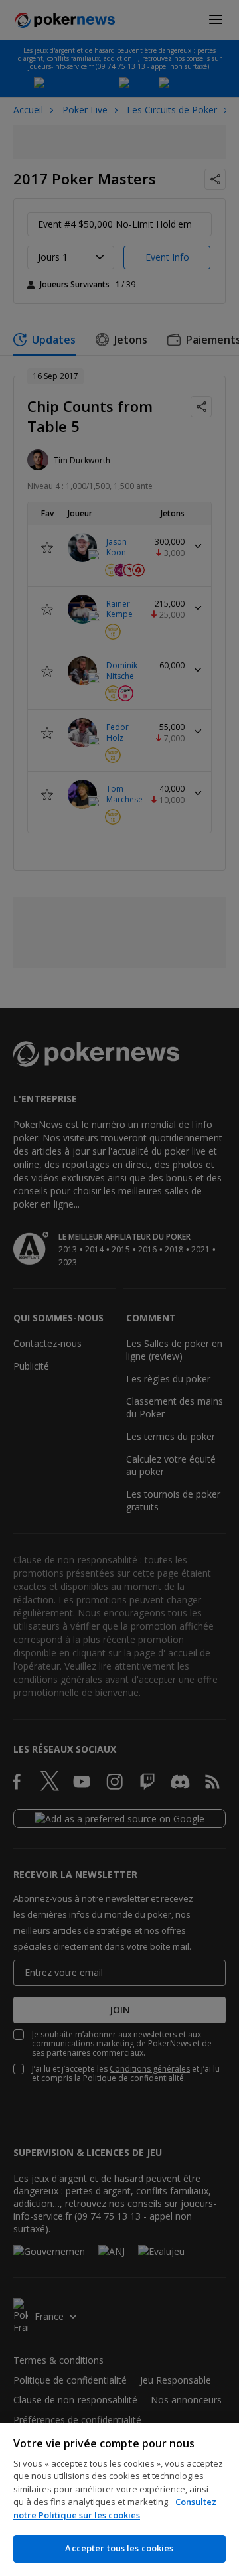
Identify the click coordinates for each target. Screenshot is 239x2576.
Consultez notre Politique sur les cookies (115, 2508)
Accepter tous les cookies (119, 2548)
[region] (119, 2500)
